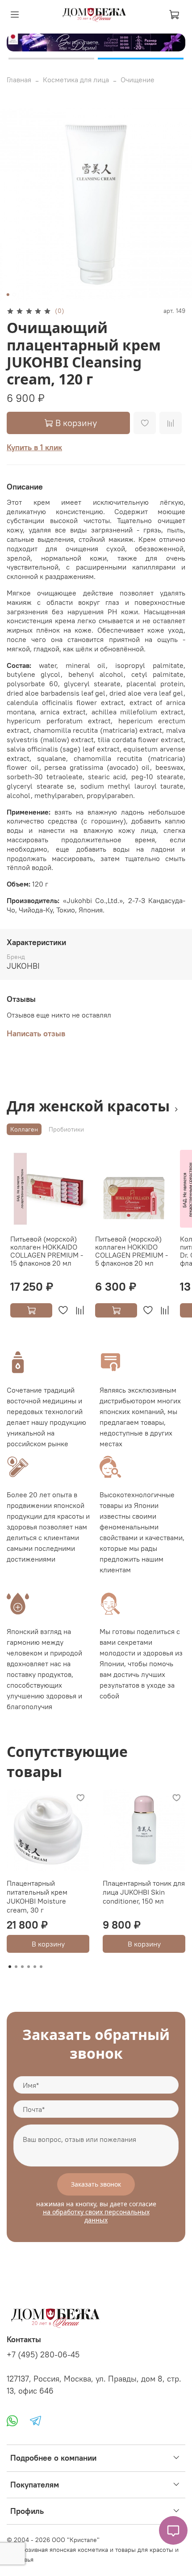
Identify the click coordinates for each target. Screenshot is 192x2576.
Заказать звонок (96, 2184)
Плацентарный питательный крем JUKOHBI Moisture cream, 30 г (37, 1896)
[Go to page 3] (22, 1967)
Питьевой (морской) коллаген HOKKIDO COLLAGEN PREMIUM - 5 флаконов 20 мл (131, 1251)
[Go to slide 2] (141, 59)
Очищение (138, 80)
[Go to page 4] (29, 1967)
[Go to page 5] (35, 1967)
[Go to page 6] (41, 1967)
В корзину (48, 1944)
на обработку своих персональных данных (96, 2216)
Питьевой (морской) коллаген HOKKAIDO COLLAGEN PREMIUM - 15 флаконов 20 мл (47, 1251)
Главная (19, 80)
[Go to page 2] (16, 1967)
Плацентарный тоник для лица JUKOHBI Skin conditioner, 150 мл (144, 1892)
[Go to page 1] (10, 1967)
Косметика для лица (76, 80)
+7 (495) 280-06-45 (43, 2355)
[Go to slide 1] (51, 59)
